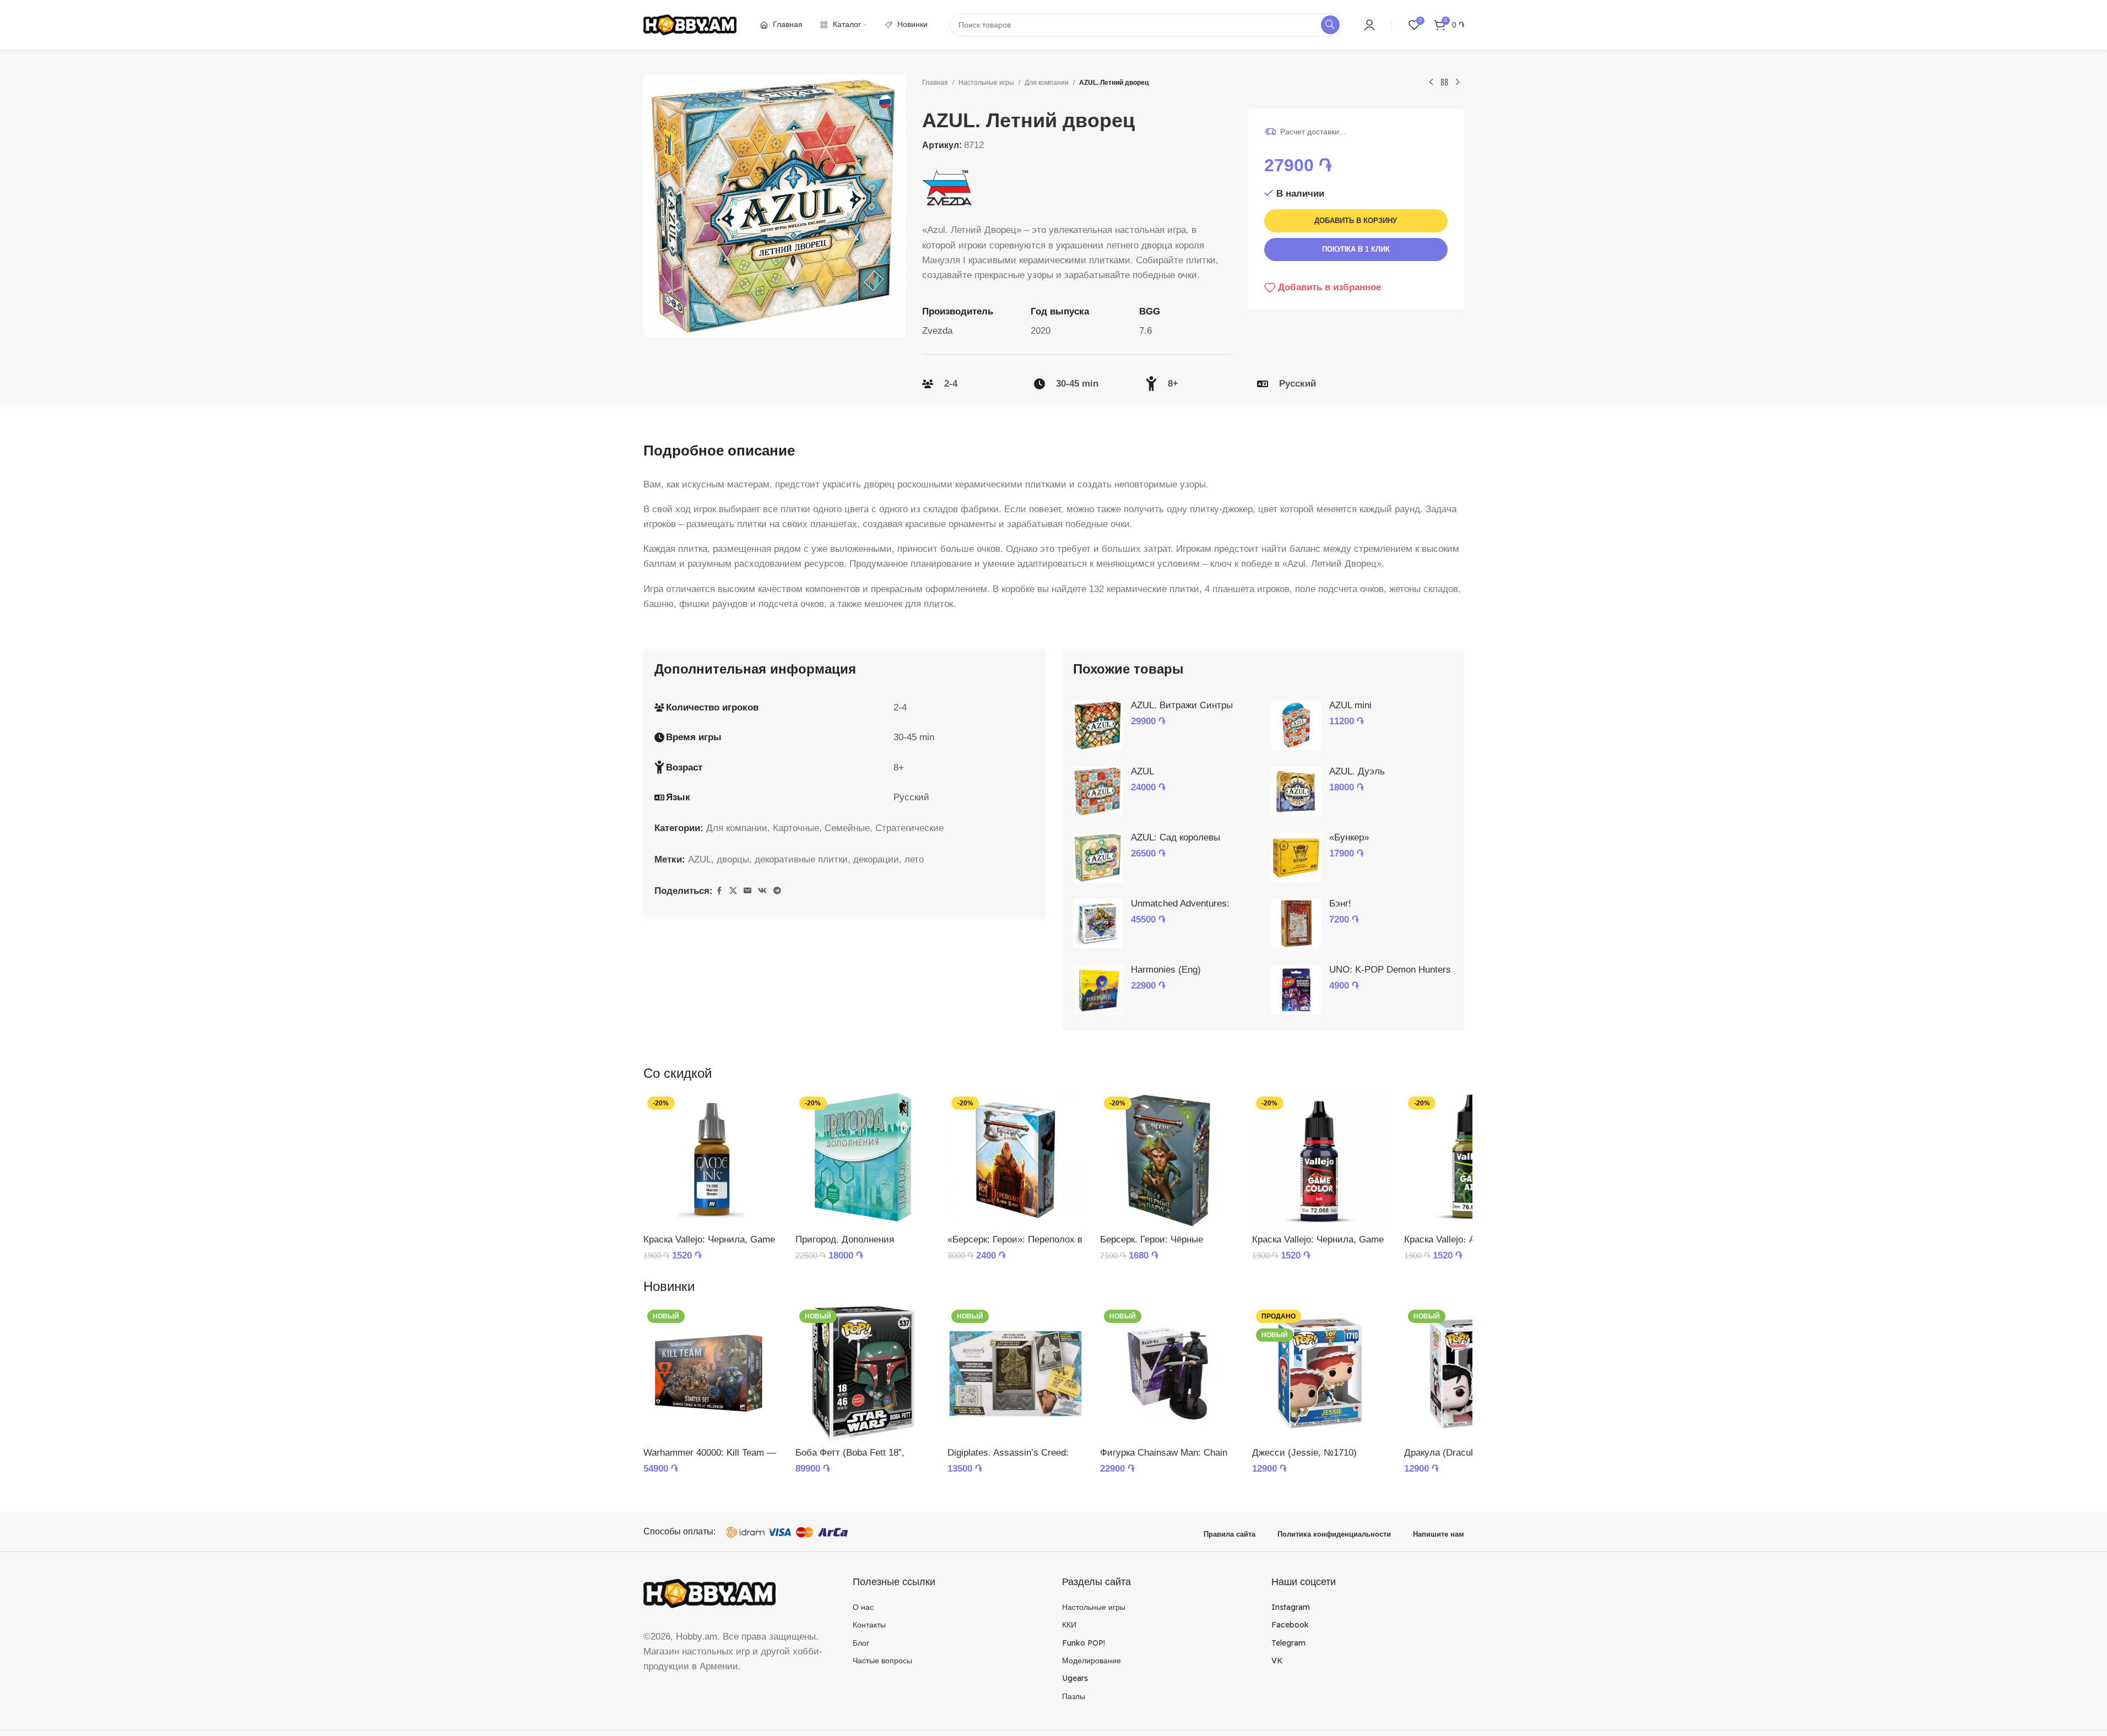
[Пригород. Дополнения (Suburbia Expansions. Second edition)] (863, 1160)
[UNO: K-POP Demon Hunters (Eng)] (1296, 990)
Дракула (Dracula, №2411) (1460, 1453)
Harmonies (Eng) (1166, 970)
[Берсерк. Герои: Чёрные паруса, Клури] (1168, 1160)
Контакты (869, 1625)
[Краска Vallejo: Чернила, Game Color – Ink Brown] (711, 1160)
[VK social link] (762, 891)
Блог (861, 1643)
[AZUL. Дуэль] (1296, 791)
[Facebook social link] (719, 891)
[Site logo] (690, 24)
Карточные (796, 828)
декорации (876, 859)
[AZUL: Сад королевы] (1098, 858)
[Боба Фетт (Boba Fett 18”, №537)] (863, 1374)
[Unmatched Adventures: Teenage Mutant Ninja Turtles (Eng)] (1098, 924)
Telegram (1288, 1643)
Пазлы (1074, 1696)
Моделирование (1092, 1661)
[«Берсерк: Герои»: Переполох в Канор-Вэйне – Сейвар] (1015, 1160)
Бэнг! (1340, 904)
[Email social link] (748, 891)
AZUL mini (1350, 705)
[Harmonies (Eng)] (1098, 990)
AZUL (700, 859)
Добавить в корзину (1356, 221)
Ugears (1075, 1678)
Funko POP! (1084, 1643)
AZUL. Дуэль (1357, 771)
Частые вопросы (882, 1661)
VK (1277, 1661)
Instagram (1291, 1607)
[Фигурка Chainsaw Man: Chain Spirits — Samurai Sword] (1168, 1374)
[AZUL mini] (1296, 725)
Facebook (1290, 1625)
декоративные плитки (801, 859)
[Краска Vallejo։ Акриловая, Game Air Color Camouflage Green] (1472, 1160)
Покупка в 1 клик (1356, 249)
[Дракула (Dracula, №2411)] (1472, 1374)
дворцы (733, 859)
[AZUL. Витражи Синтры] (1098, 725)
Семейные (847, 828)
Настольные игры (986, 83)
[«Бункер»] (1296, 858)
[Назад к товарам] (1444, 83)
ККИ (1069, 1625)
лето (914, 859)
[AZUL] (1098, 791)
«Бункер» (1349, 837)
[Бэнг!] (1296, 924)
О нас (863, 1607)
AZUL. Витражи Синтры (1182, 705)
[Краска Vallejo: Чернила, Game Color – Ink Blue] (1320, 1160)
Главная (935, 83)
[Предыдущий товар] (1431, 83)
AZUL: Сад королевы (1176, 837)
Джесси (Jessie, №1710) (1304, 1453)
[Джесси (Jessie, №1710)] (1320, 1374)
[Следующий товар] (1458, 83)
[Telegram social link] (777, 891)
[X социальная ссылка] (733, 891)
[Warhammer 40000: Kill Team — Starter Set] (711, 1374)
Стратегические (909, 828)
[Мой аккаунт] (1369, 25)
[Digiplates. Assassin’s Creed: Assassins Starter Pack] (1015, 1374)
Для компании (1047, 83)
